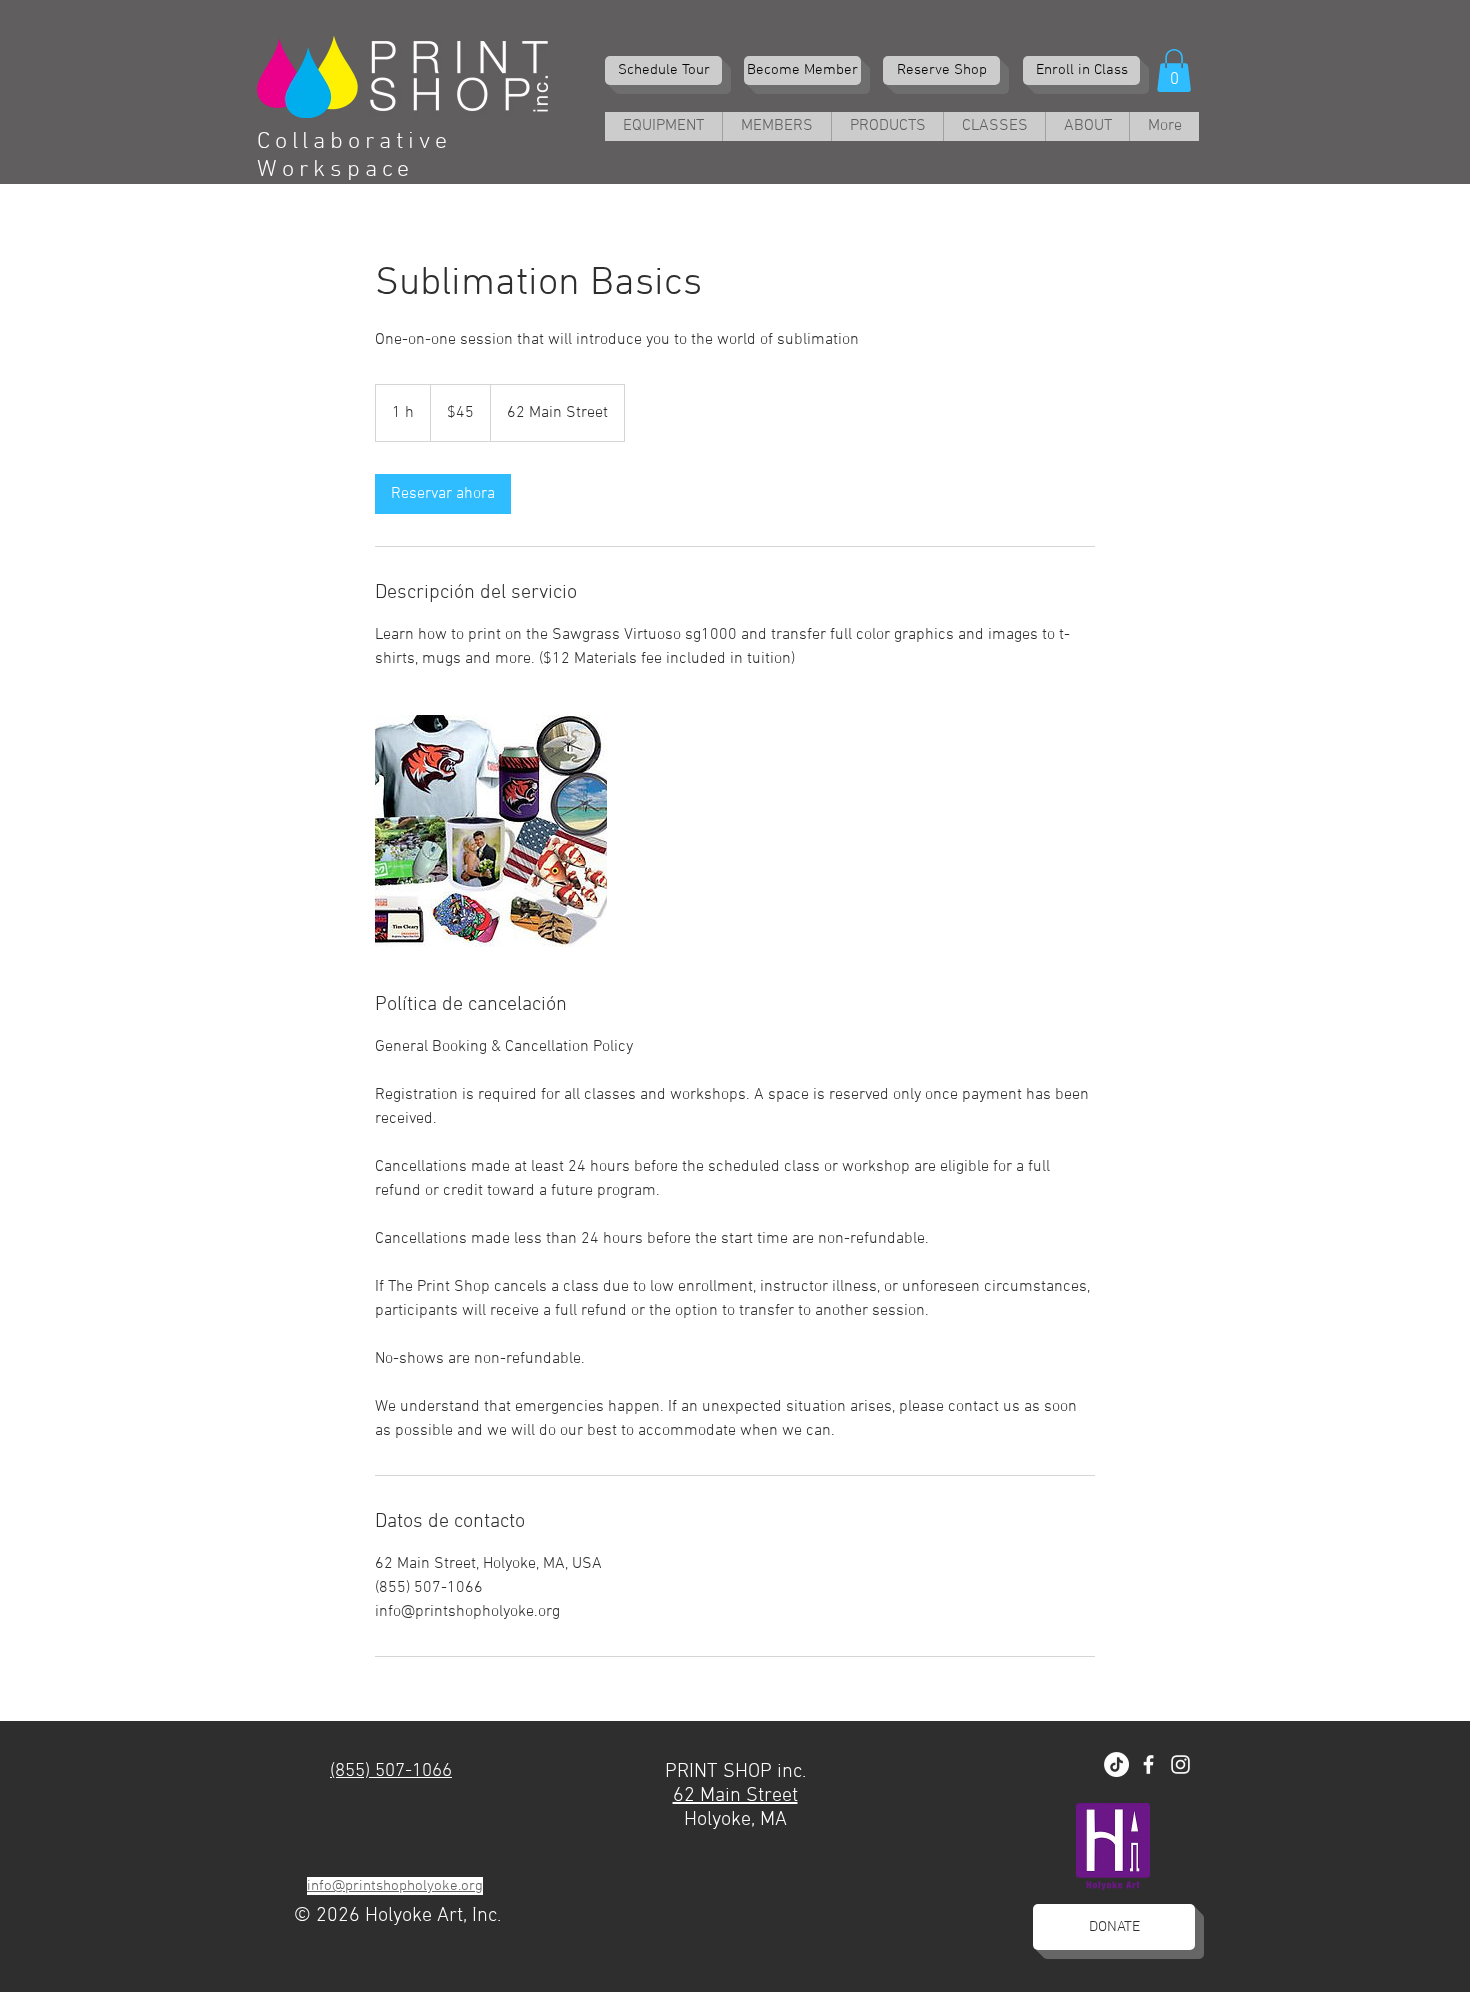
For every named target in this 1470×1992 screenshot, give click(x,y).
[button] (1174, 70)
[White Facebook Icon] (1148, 1764)
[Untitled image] (491, 831)
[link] (443, 494)
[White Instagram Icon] (1180, 1764)
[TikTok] (1116, 1764)
